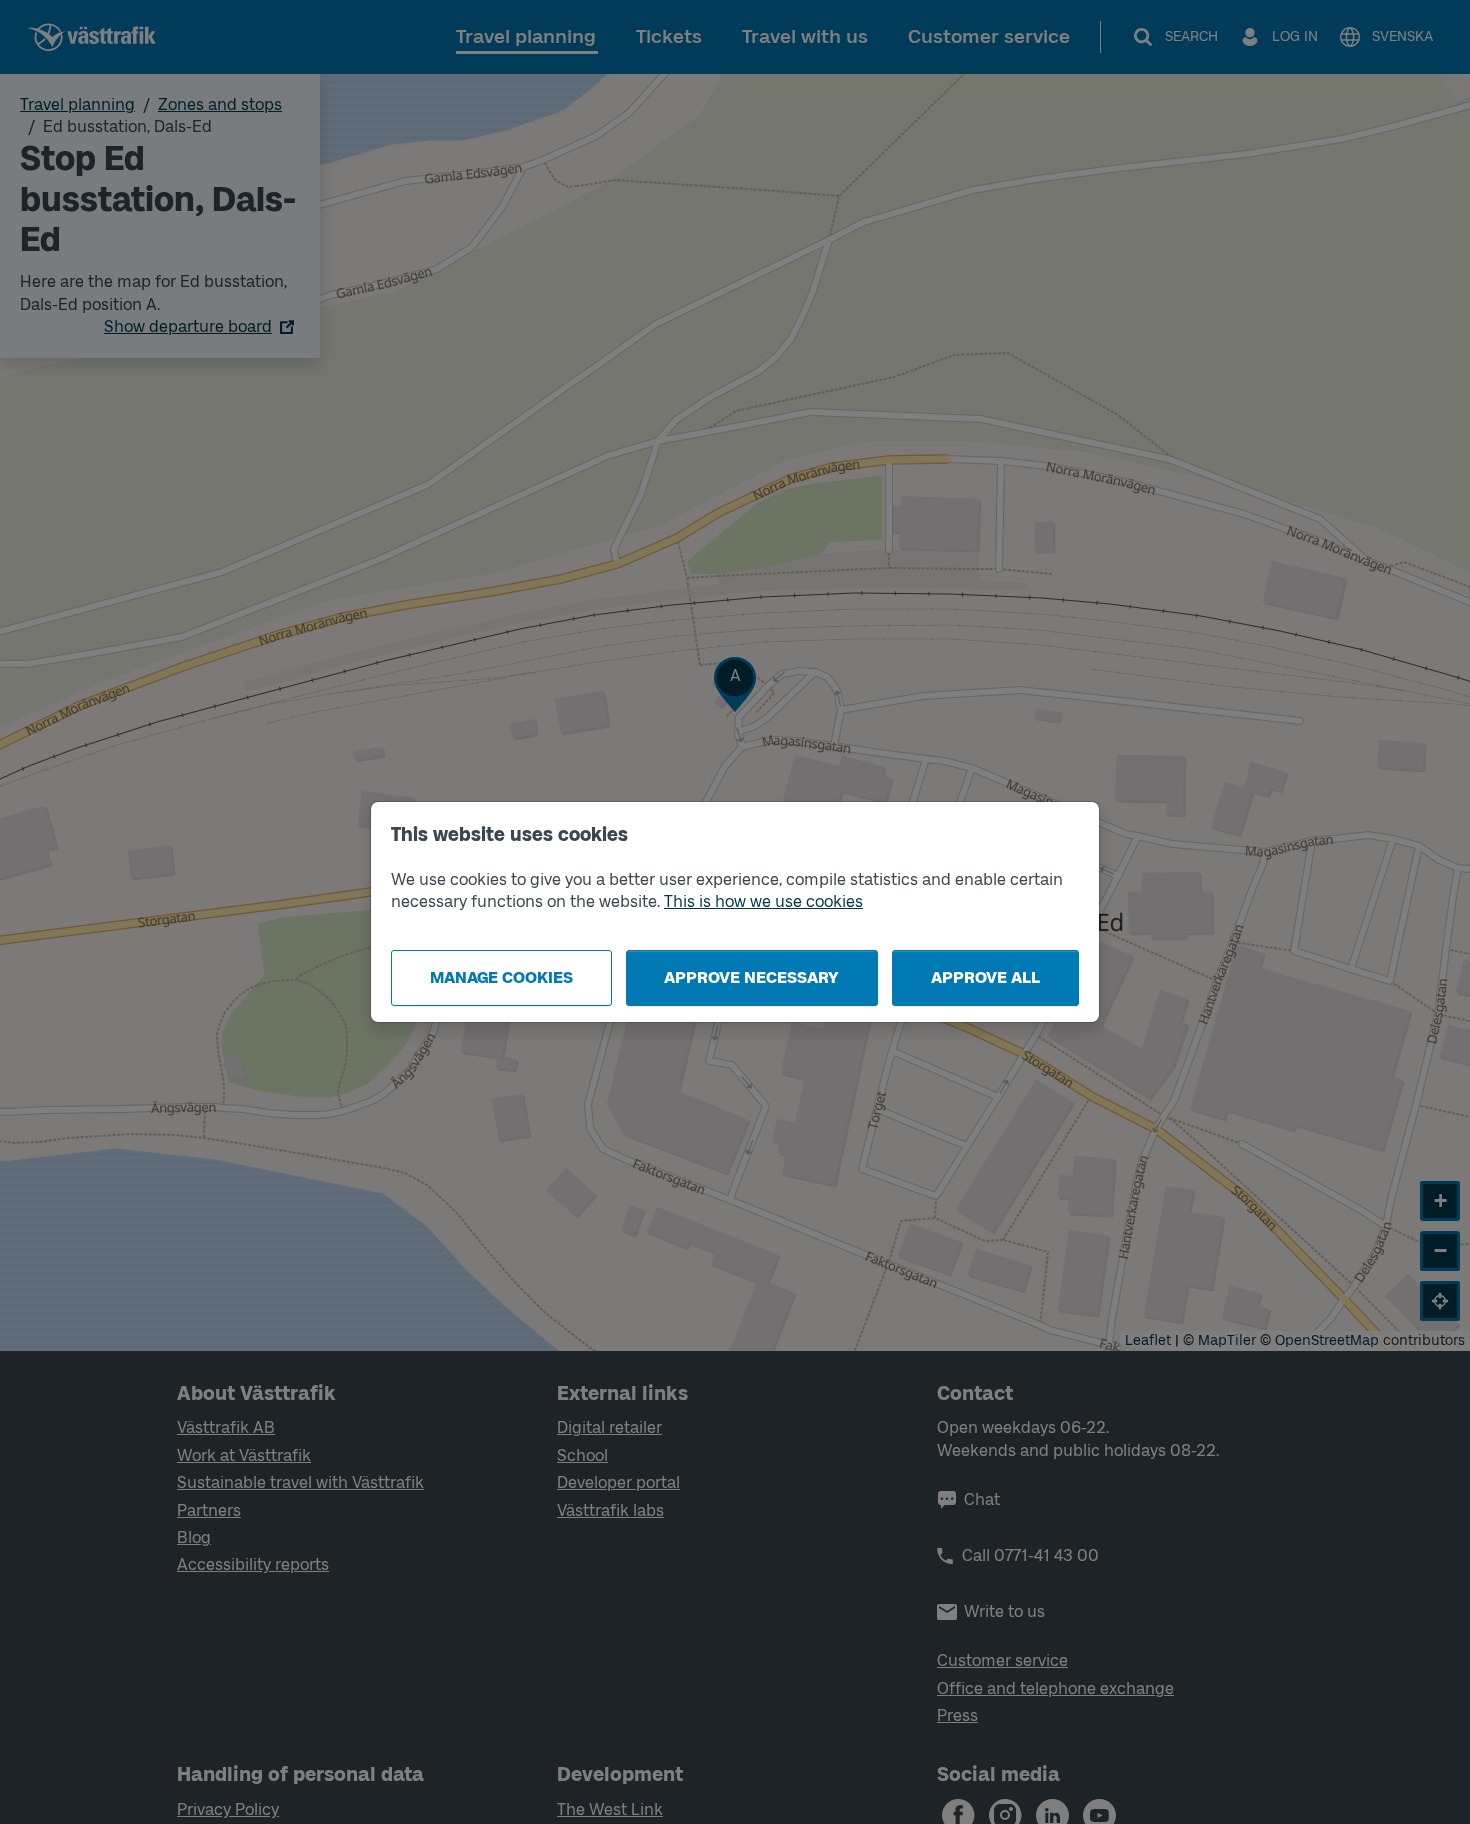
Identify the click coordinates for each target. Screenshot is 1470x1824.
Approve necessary (751, 977)
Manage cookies (501, 977)
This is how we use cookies (763, 901)
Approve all (985, 977)
